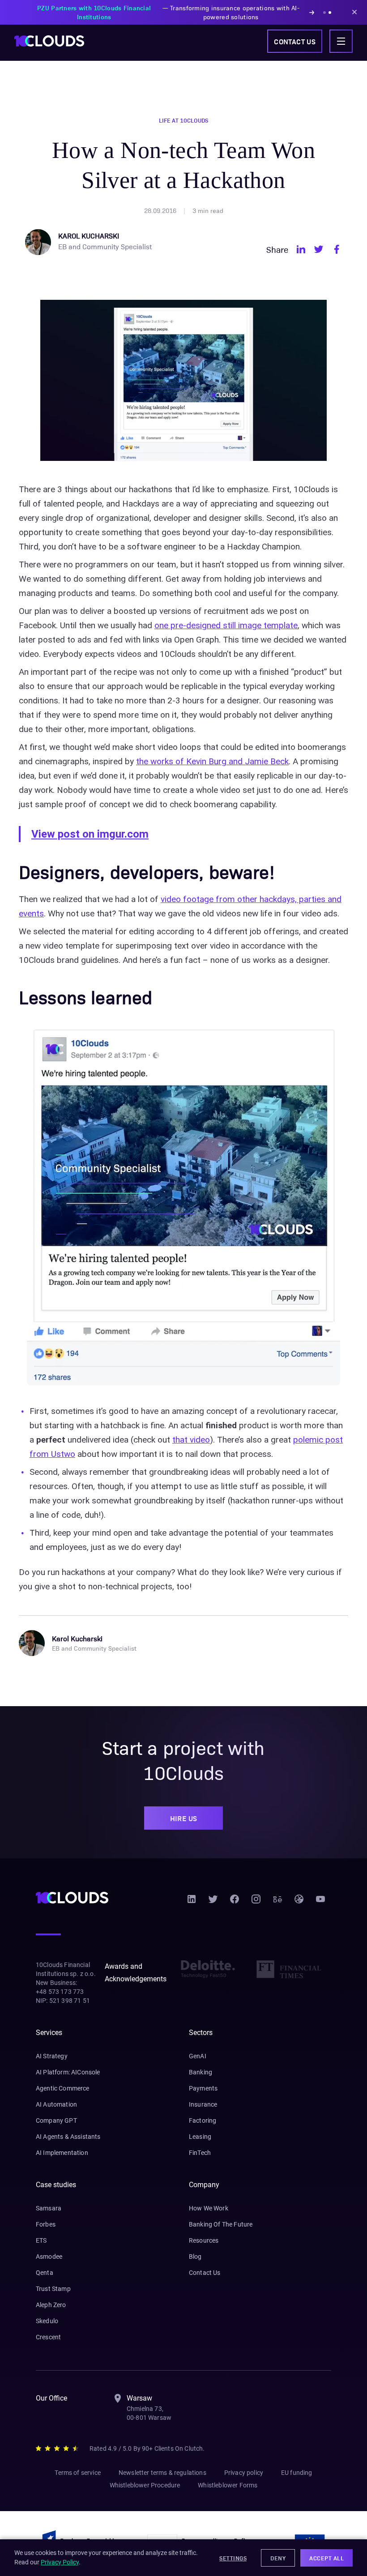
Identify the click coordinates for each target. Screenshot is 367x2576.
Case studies (56, 2185)
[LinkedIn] (192, 1902)
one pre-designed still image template (226, 625)
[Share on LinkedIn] (301, 249)
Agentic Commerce (63, 2088)
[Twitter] (213, 1902)
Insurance (203, 2104)
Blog (195, 2257)
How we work (209, 2208)
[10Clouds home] (49, 41)
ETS (41, 2240)
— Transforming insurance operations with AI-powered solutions (168, 12)
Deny (278, 2558)
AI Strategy (52, 2056)
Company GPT (56, 2120)
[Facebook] (235, 1902)
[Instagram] (256, 1902)
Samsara (49, 2208)
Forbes (46, 2224)
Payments (203, 2088)
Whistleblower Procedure (145, 2485)
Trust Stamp (53, 2289)
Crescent (48, 2337)
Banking (201, 2072)
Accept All (326, 2558)
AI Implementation (62, 2153)
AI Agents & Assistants (68, 2137)
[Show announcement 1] (324, 13)
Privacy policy (244, 2473)
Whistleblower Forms (228, 2485)
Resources (204, 2240)
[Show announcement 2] (330, 13)
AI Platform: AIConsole (68, 2072)
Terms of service (78, 2473)
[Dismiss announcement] (354, 12)
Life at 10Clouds (183, 120)
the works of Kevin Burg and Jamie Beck (212, 761)
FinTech (200, 2153)
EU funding (297, 2473)
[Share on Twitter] (319, 249)
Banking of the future (221, 2224)
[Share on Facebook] (337, 249)
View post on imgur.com (90, 834)
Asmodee (49, 2257)
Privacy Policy (60, 2562)
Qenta (45, 2273)
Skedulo (47, 2321)
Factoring (203, 2120)
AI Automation (56, 2104)
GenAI (198, 2056)
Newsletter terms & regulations (162, 2473)
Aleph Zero (51, 2305)
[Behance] (277, 1902)
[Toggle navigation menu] (341, 41)
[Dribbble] (299, 1902)
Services (49, 2033)
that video (191, 1440)
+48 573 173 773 (60, 1992)
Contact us (295, 41)
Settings (233, 2558)
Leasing (200, 2137)
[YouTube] (320, 1902)
